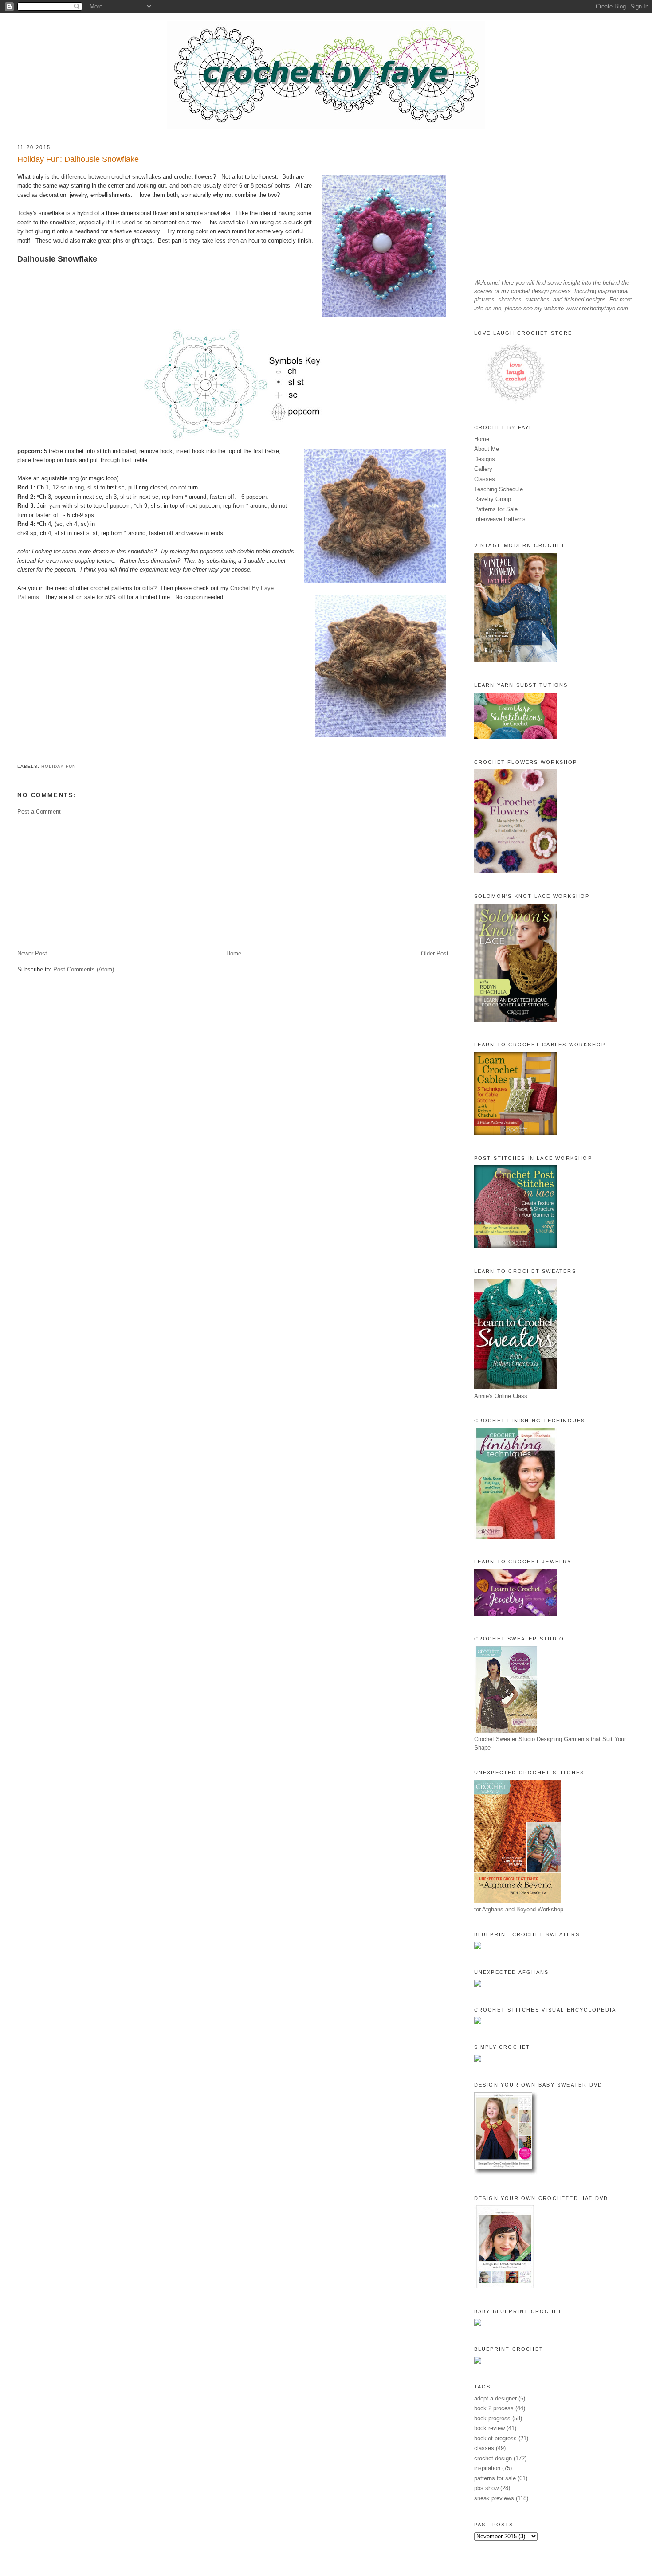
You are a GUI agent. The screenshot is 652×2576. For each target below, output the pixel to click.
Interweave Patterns (500, 519)
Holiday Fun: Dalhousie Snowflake (78, 159)
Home (234, 953)
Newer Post (32, 953)
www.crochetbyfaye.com (597, 308)
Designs (485, 459)
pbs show (486, 2488)
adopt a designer (495, 2398)
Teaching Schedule (499, 489)
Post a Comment (39, 812)
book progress (492, 2418)
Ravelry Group (493, 499)
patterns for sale (495, 2478)
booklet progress (495, 2438)
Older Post (435, 953)
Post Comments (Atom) (84, 969)
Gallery (483, 469)
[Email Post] (18, 756)
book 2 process (494, 2408)
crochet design (493, 2458)
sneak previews (494, 2498)
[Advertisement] (233, 883)
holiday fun (59, 766)
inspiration (487, 2468)
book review (489, 2428)
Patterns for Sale (496, 509)
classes (484, 2448)
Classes (485, 479)
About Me (487, 449)
